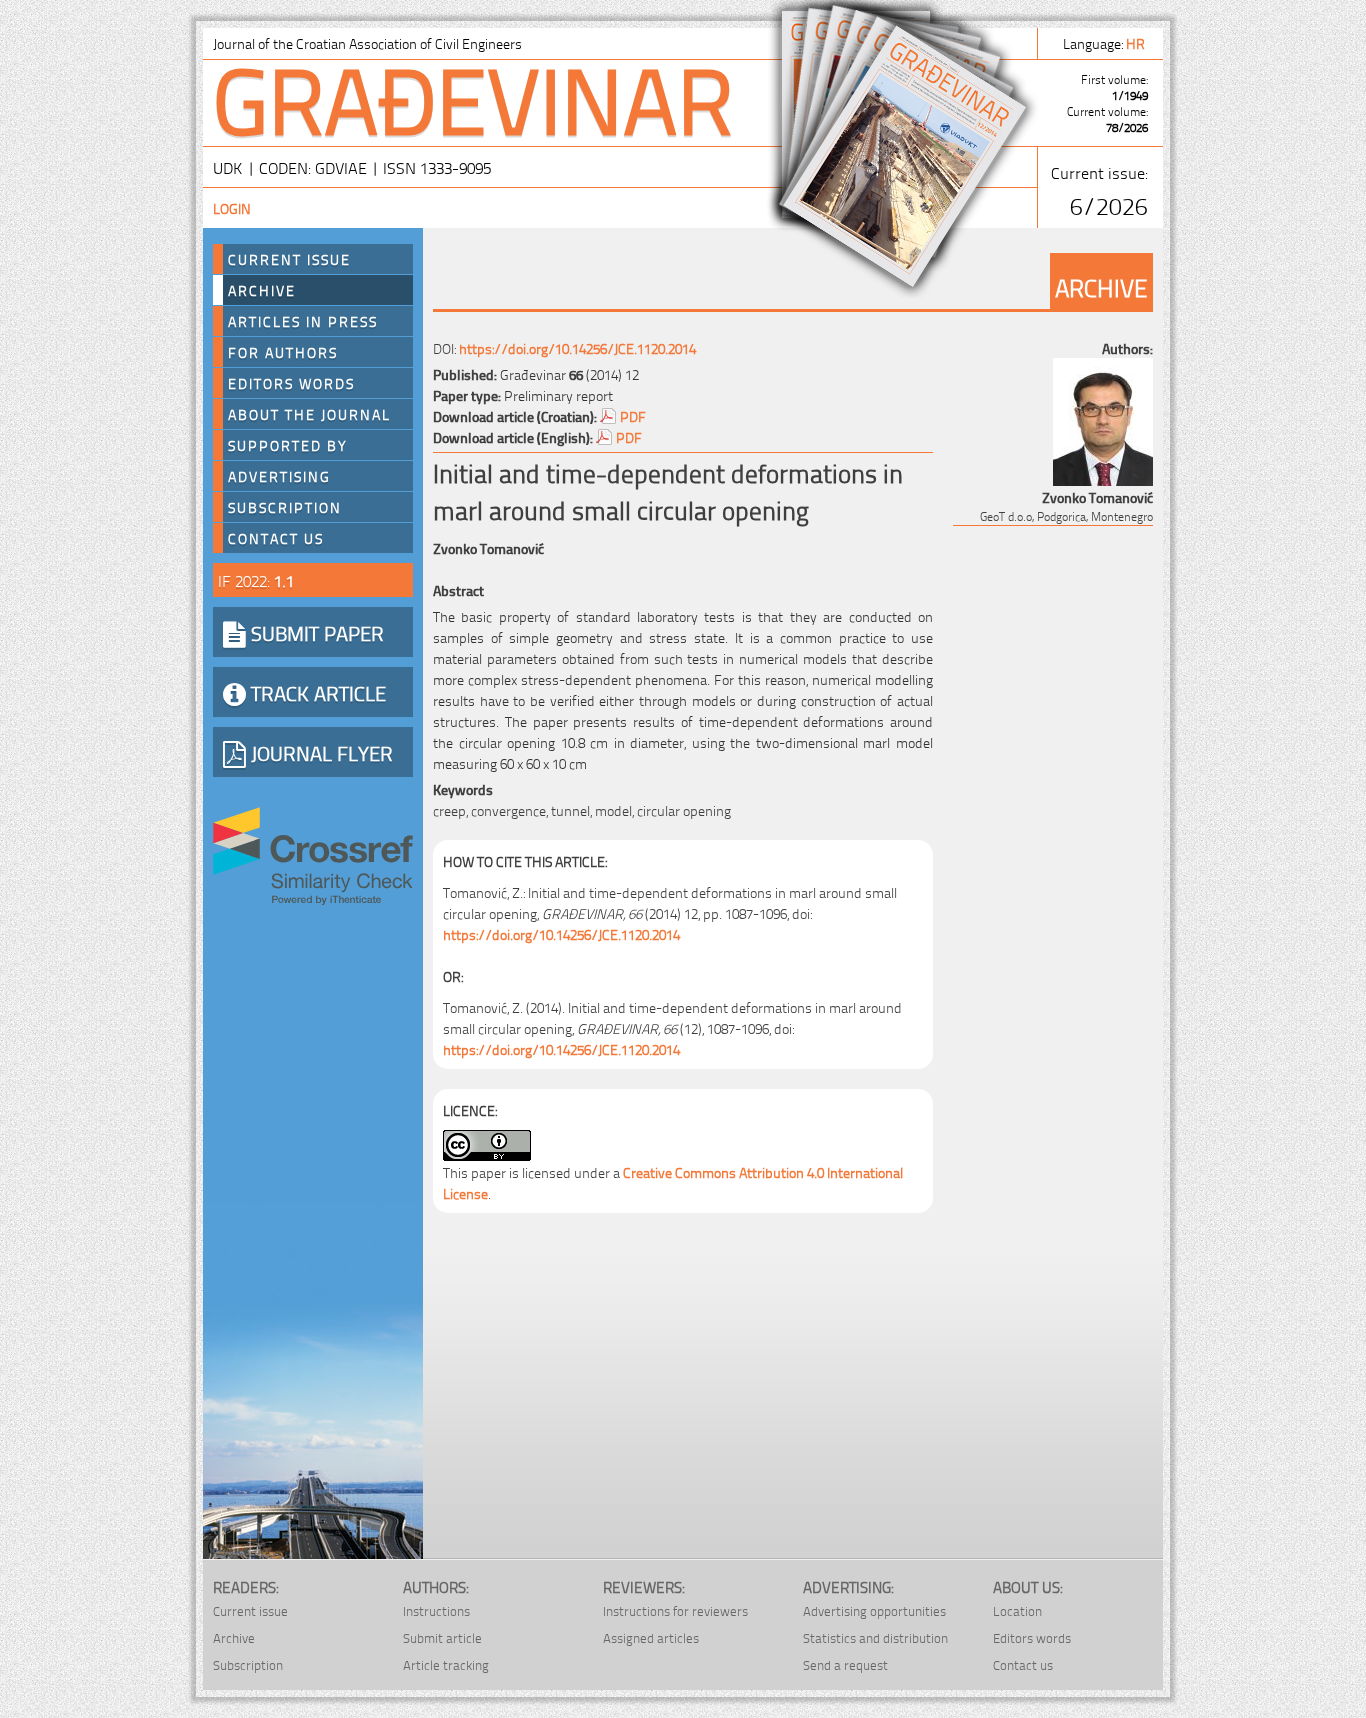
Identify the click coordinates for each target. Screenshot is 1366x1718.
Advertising (279, 476)
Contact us (276, 538)
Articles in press (303, 321)
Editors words (291, 383)
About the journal (309, 414)
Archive (262, 290)
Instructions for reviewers (675, 1610)
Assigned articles (651, 1637)
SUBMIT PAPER (315, 632)
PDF (633, 415)
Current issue (250, 1610)
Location (1017, 1610)
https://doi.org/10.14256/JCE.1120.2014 (577, 347)
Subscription (285, 507)
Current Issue (289, 259)
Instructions (436, 1610)
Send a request (845, 1664)
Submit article (442, 1637)
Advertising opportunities (874, 1610)
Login (232, 207)
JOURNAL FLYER (319, 752)
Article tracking (446, 1664)
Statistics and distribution (875, 1637)
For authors (283, 352)
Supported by (288, 445)
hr (1137, 42)
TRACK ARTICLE (316, 692)
